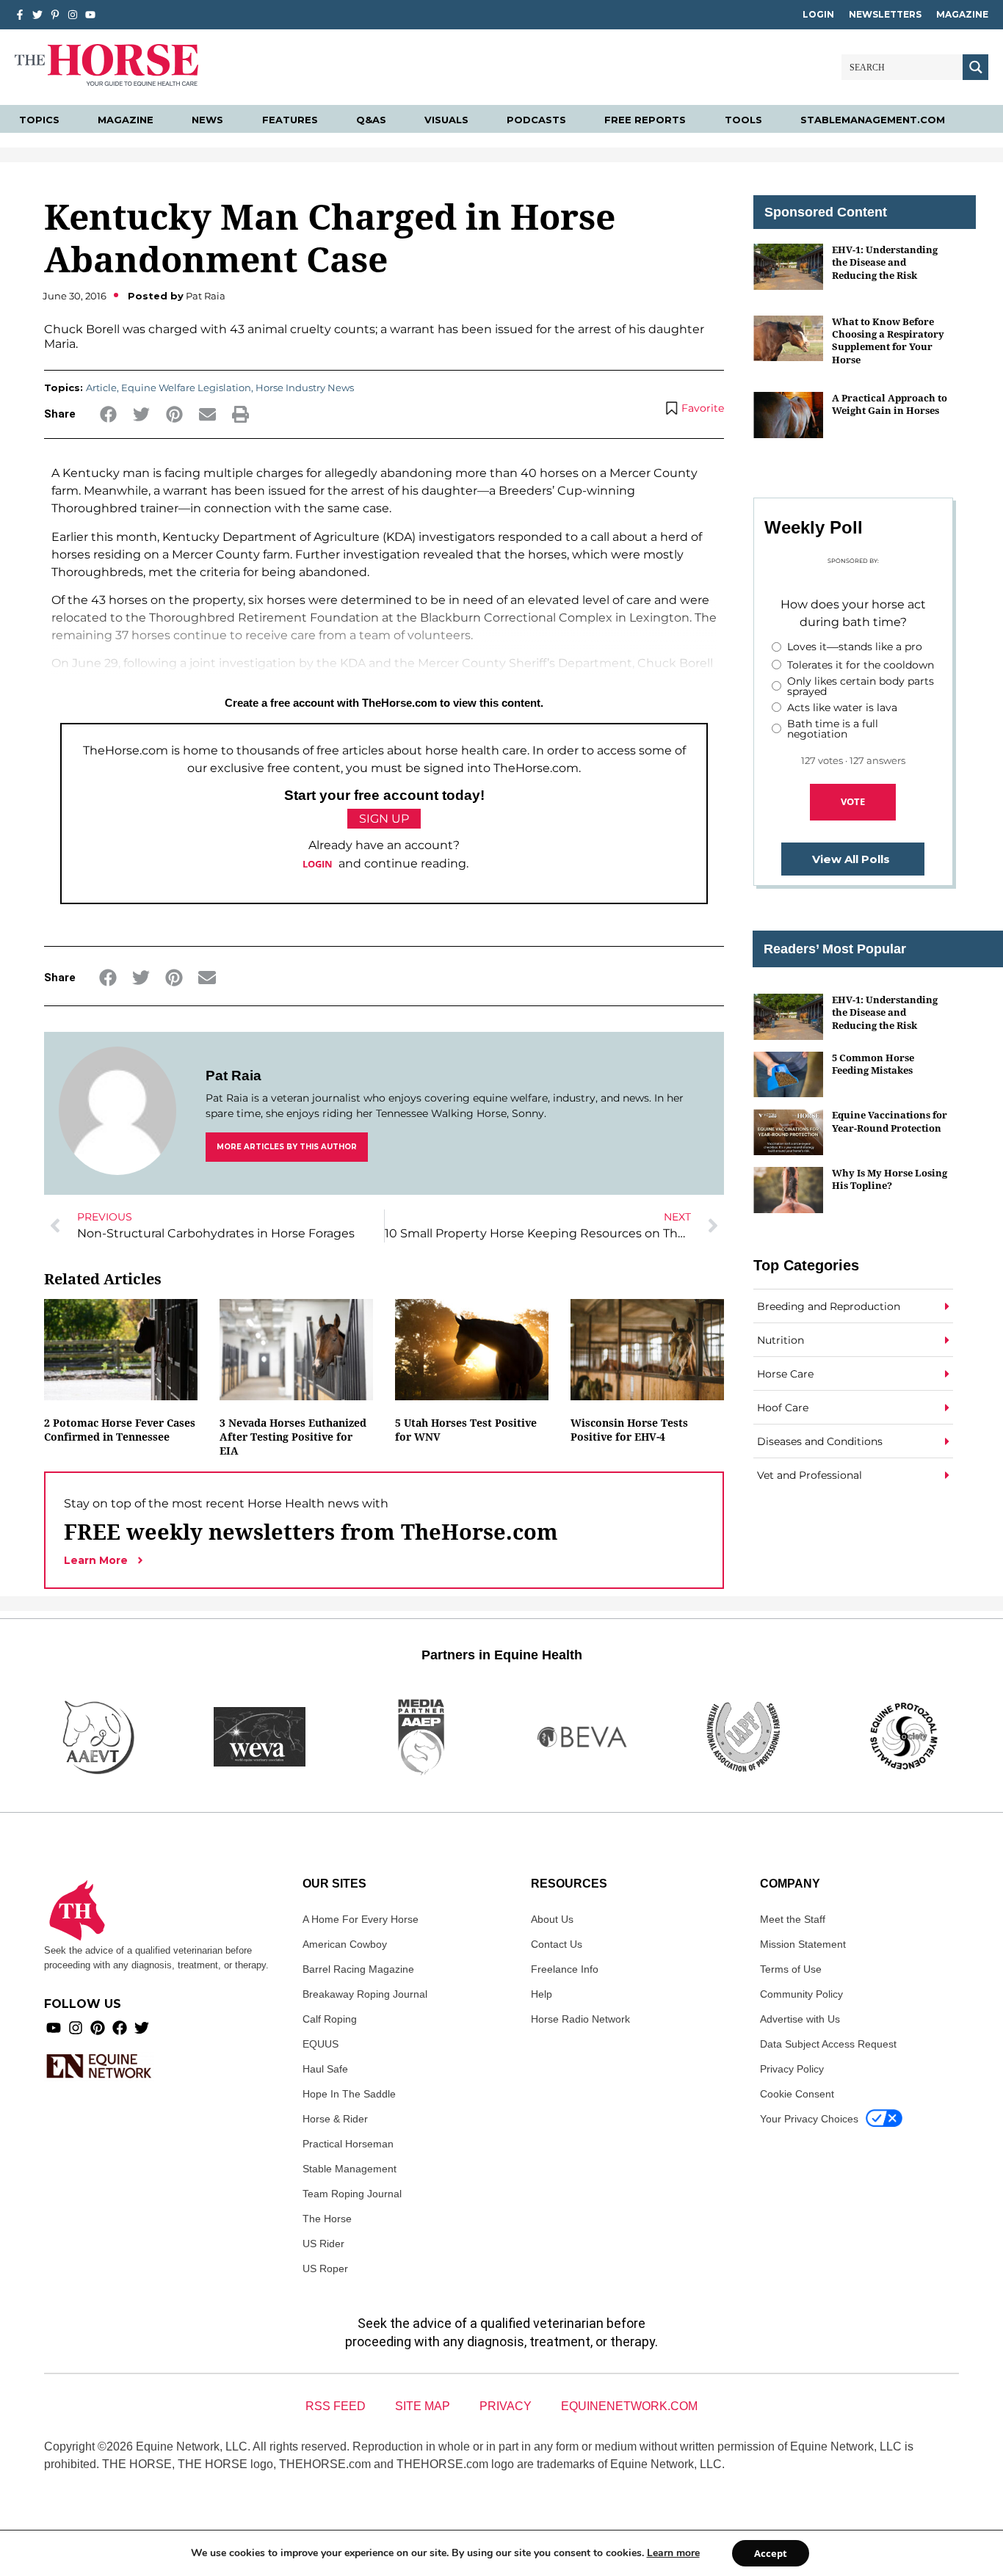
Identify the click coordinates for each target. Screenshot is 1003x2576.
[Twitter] (37, 15)
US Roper (325, 2268)
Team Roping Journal (352, 2194)
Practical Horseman (348, 2144)
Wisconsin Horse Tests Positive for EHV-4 (629, 1430)
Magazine (962, 14)
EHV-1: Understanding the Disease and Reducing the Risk (885, 262)
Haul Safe (325, 2069)
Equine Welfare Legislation (186, 388)
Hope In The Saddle (349, 2094)
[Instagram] (73, 15)
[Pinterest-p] (55, 15)
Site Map (423, 2406)
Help (542, 1994)
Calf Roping (330, 2019)
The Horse (327, 2219)
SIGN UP (384, 819)
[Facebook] (120, 2028)
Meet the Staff (793, 1919)
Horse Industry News (305, 388)
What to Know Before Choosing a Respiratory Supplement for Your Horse (888, 341)
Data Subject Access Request (828, 2044)
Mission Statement (803, 1944)
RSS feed (336, 2406)
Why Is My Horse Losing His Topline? (890, 1179)
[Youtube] (54, 2028)
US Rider (323, 2244)
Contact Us (557, 1944)
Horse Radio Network (580, 2019)
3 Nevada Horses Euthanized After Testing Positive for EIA (293, 1437)
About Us (552, 1919)
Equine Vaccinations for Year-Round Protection (890, 1121)
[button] (108, 414)
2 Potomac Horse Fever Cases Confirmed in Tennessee (120, 1430)
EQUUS (321, 2044)
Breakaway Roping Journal (365, 1994)
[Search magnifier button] (975, 67)
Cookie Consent (797, 2094)
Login (818, 14)
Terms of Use (791, 1969)
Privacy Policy (792, 2069)
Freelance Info (565, 1969)
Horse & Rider (335, 2119)
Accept (771, 2553)
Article (101, 388)
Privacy (506, 2406)
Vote (853, 801)
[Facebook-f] (20, 15)
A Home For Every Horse (361, 1919)
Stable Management (350, 2169)
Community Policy (801, 1994)
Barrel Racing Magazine (358, 1969)
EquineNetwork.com (629, 2406)
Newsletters (885, 14)
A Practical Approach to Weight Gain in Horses (890, 404)
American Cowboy (345, 1944)
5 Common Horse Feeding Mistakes (873, 1064)
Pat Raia (233, 1076)
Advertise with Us (800, 2019)
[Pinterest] (98, 2028)
